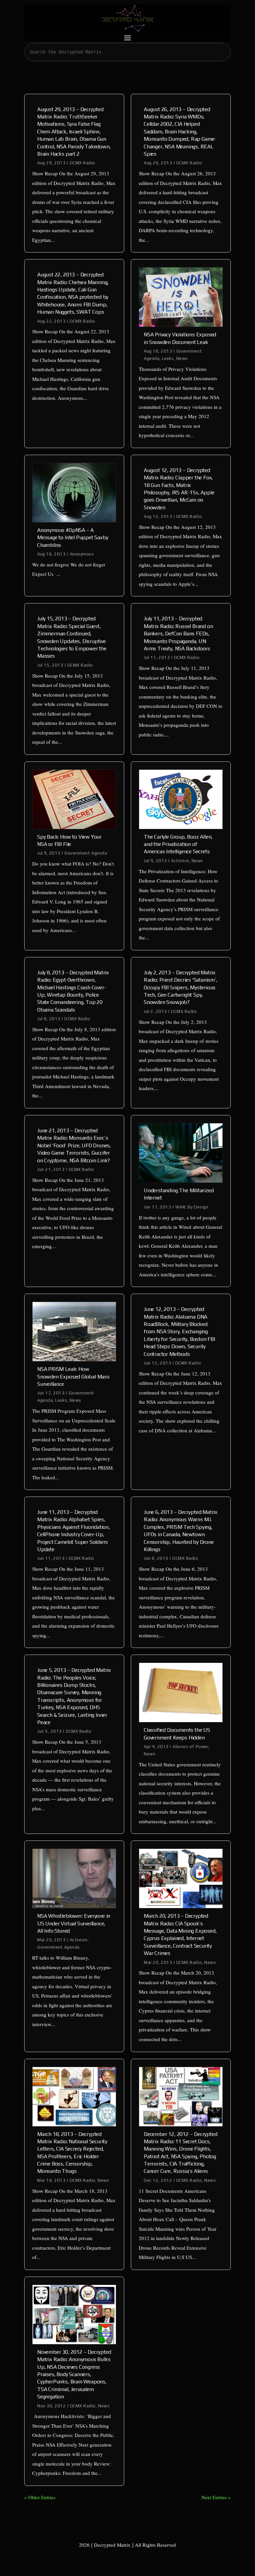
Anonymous (82, 554)
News (182, 358)
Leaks (168, 358)
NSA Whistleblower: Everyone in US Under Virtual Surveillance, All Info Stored (74, 1923)
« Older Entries (40, 2497)
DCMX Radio (83, 163)
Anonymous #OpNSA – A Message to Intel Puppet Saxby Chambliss (73, 538)
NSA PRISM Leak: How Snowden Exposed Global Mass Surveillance (73, 1376)
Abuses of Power (191, 1747)
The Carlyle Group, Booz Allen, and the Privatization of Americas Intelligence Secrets (178, 844)
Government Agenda (86, 853)
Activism (180, 861)
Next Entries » (216, 2497)
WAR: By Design (192, 1207)
